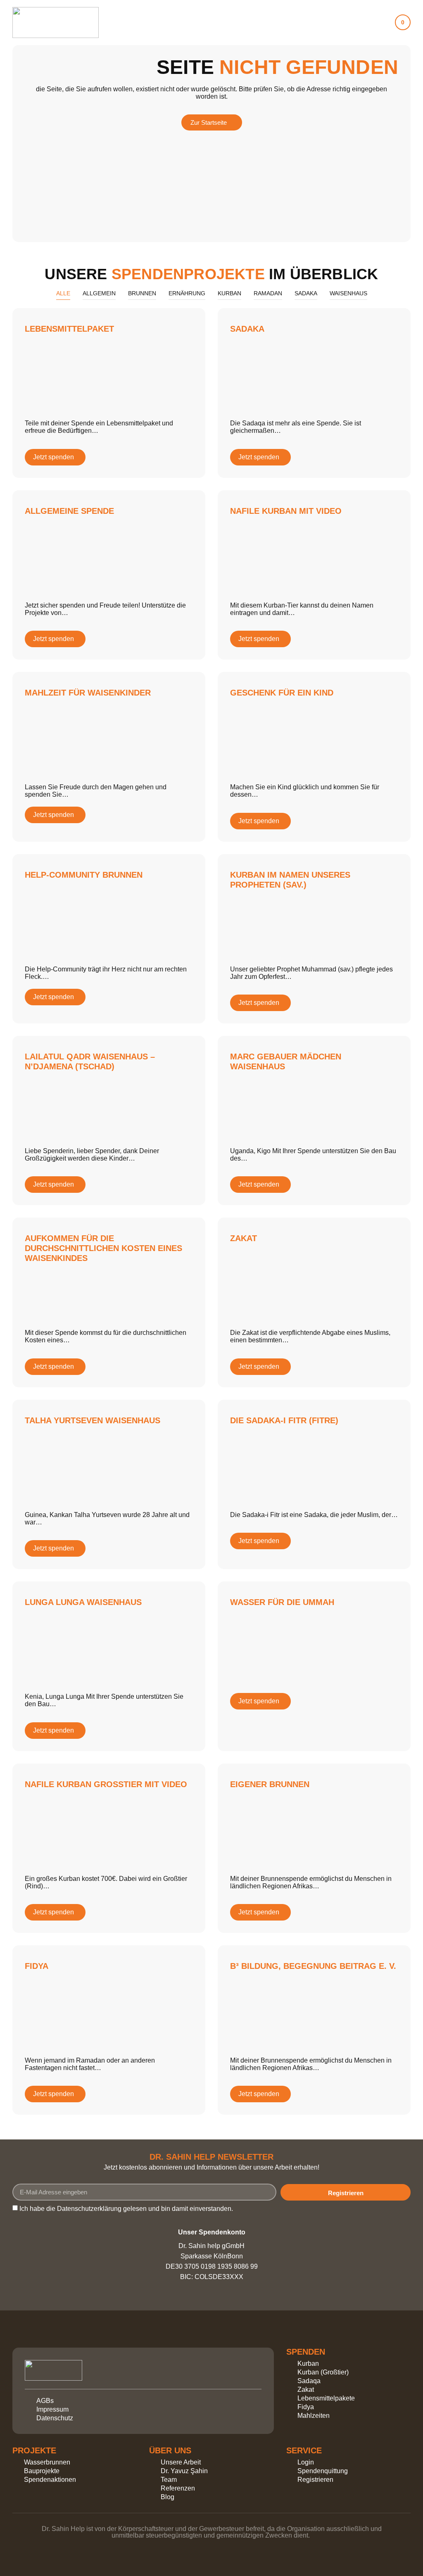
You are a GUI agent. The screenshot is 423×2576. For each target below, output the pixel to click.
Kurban (229, 293)
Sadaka (306, 293)
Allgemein (99, 293)
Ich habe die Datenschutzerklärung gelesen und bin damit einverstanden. (126, 2209)
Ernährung (187, 293)
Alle (63, 293)
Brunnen (142, 293)
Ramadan (268, 293)
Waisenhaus (348, 293)
